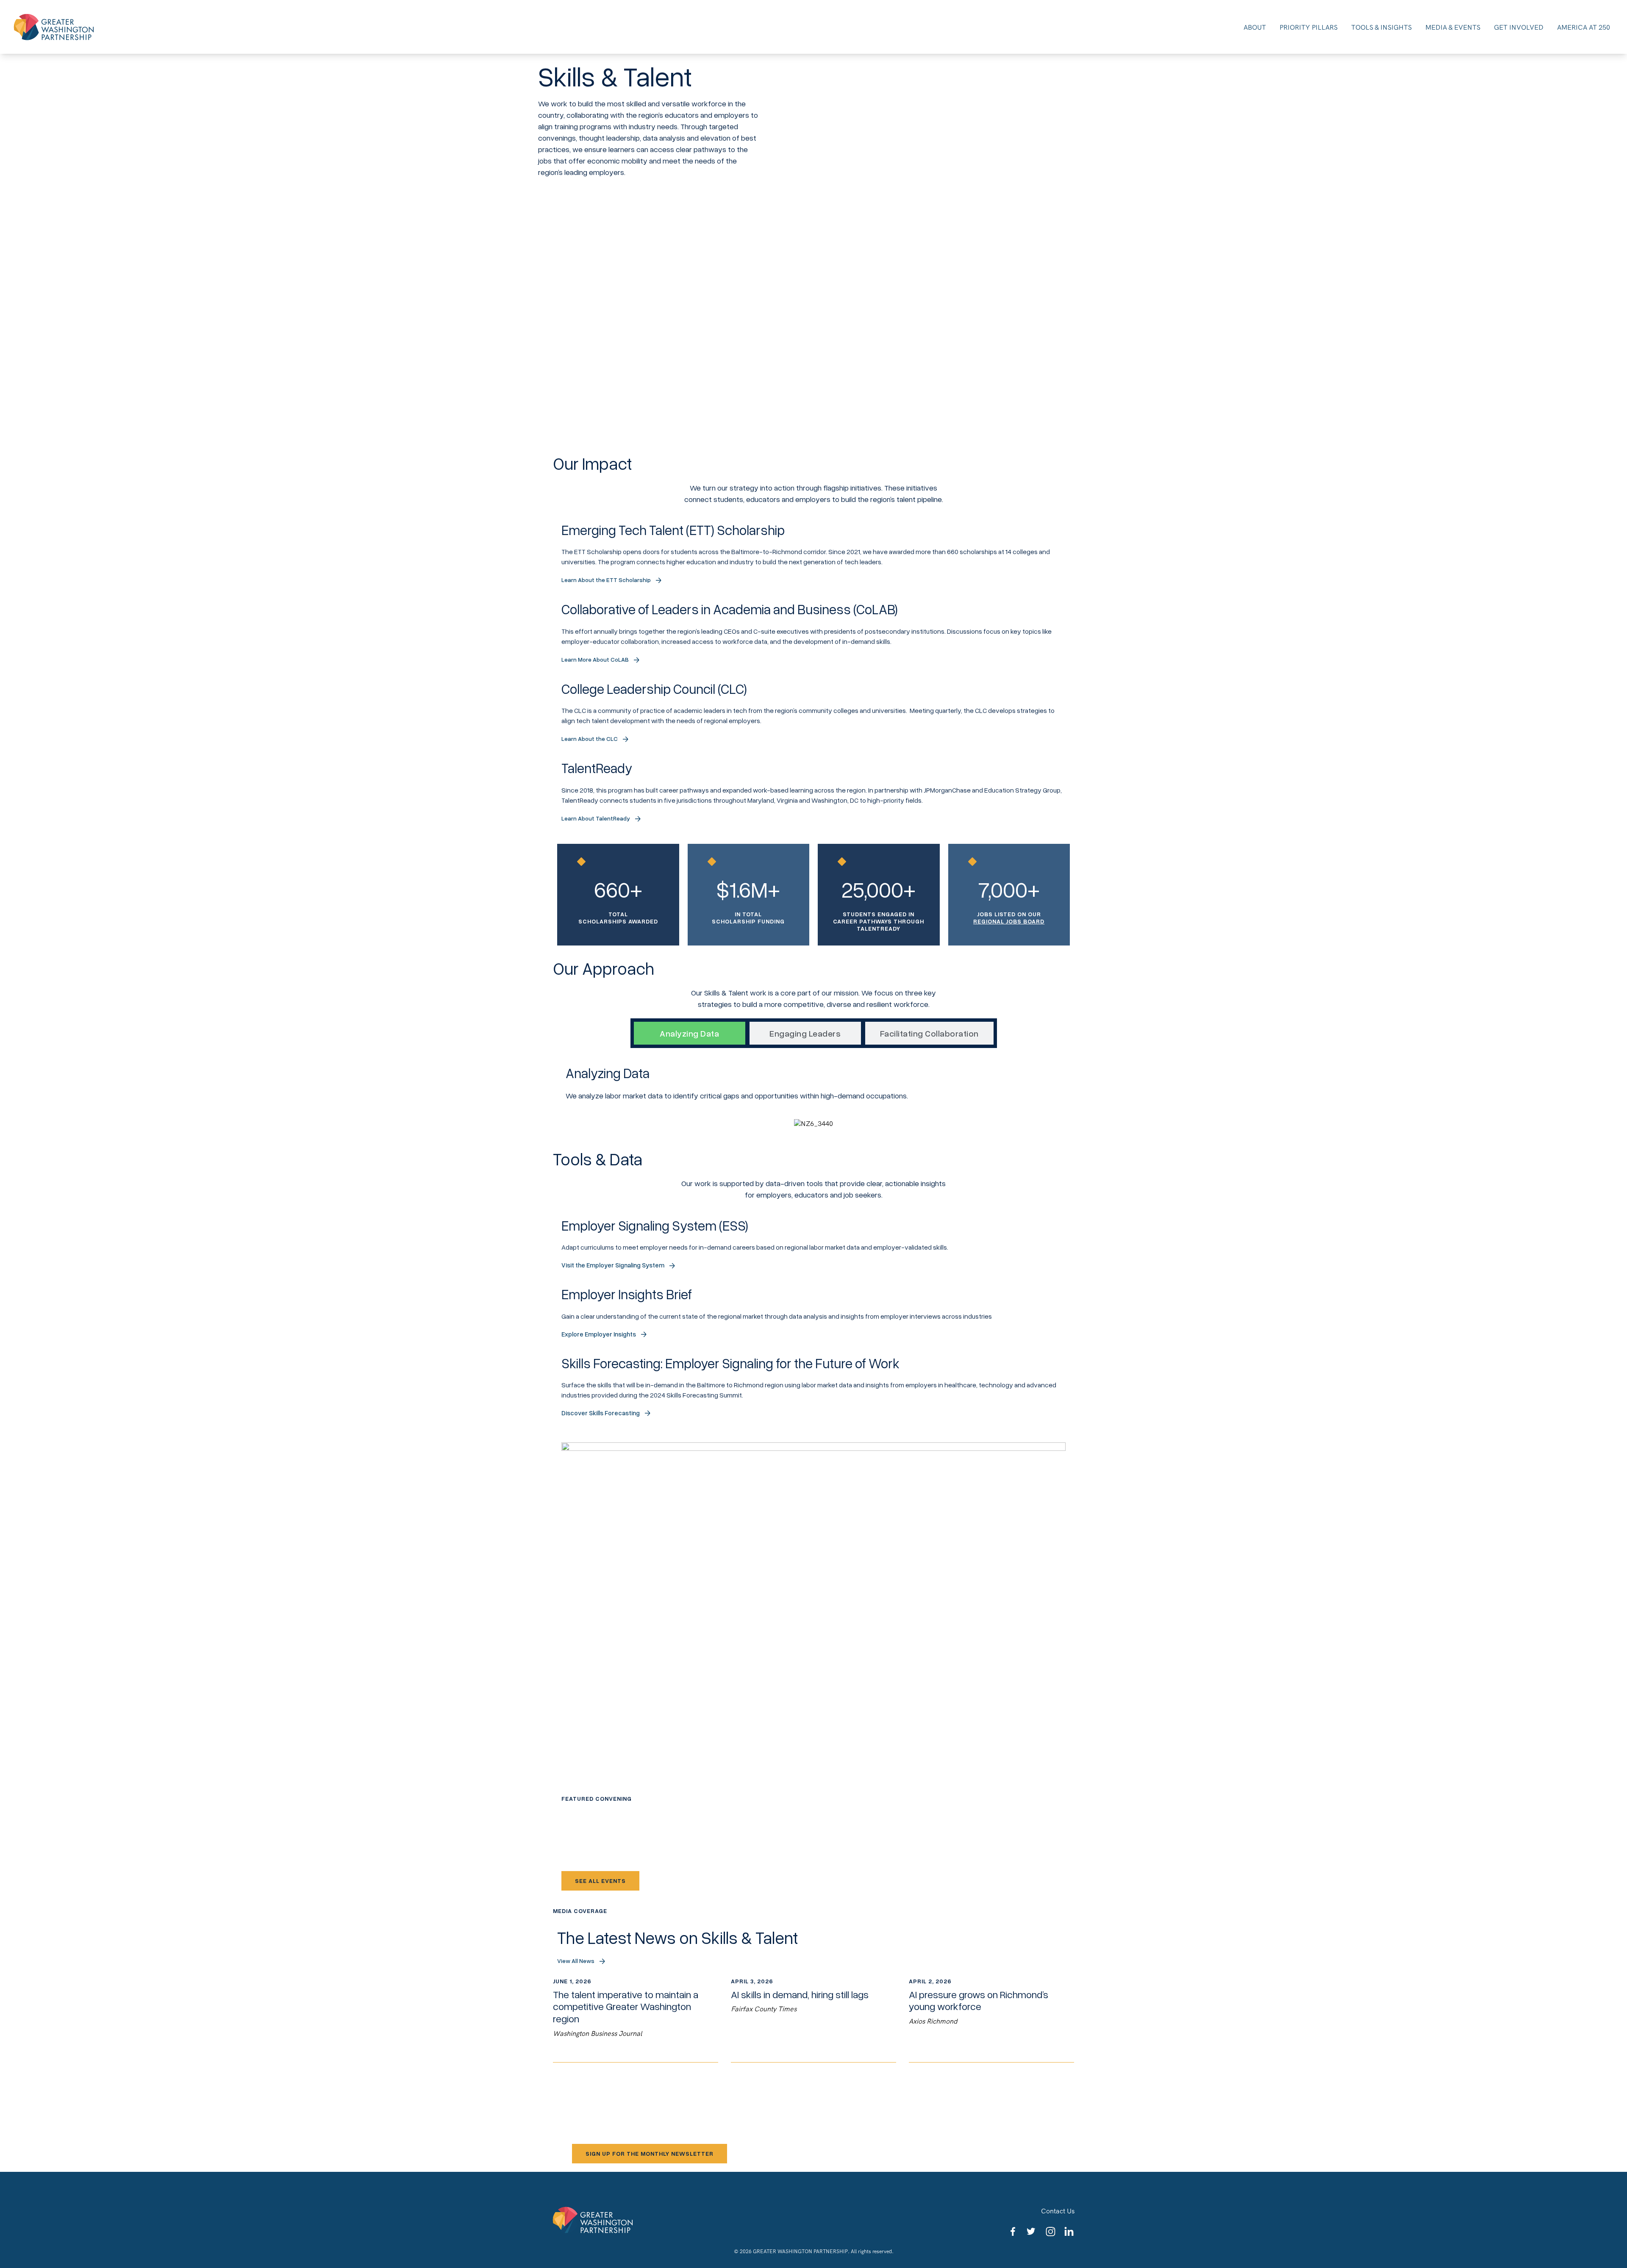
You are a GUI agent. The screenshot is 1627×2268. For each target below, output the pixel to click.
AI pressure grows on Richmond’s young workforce (991, 2020)
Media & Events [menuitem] (1453, 27)
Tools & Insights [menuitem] (1381, 27)
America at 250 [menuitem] (1584, 27)
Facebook (1013, 2232)
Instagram (1051, 2232)
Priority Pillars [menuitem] (1309, 27)
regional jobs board (1009, 921)
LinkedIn (1069, 2232)
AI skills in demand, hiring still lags (813, 2020)
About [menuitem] (1255, 27)
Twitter (1032, 2232)
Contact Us (1058, 2211)
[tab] (690, 1033)
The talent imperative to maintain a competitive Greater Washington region (636, 2020)
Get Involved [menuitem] (1519, 27)
